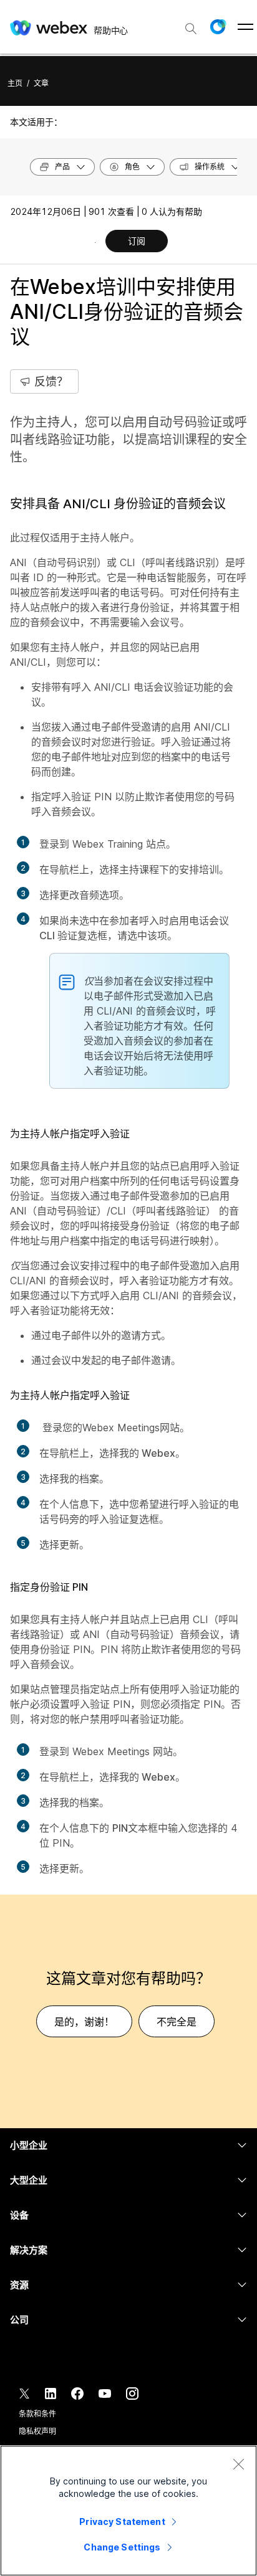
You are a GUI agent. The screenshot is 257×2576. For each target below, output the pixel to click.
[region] (128, 2511)
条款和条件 (37, 2414)
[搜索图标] (191, 29)
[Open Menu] (245, 27)
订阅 (137, 241)
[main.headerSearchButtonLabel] (191, 24)
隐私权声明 (37, 2431)
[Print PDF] (95, 242)
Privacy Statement (122, 2522)
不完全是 (177, 2022)
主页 (15, 83)
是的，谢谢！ (84, 2022)
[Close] (238, 2464)
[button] (218, 27)
